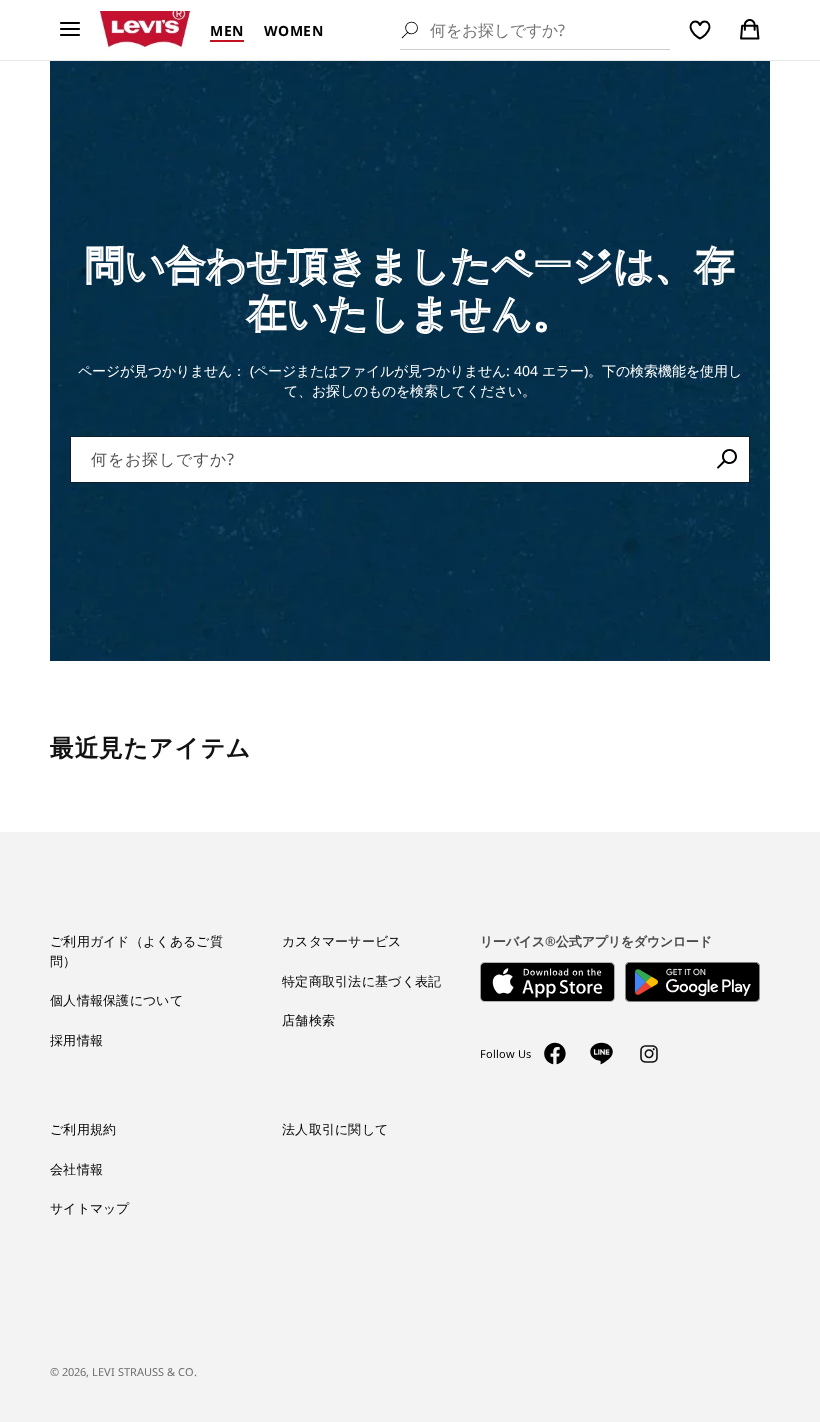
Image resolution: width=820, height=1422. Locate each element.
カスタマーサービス (342, 941)
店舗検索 (308, 1020)
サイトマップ (90, 1208)
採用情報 (76, 1040)
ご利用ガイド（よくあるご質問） (136, 951)
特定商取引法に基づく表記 (362, 981)
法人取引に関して (335, 1129)
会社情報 (76, 1169)
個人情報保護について (116, 1000)
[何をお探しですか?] (727, 459)
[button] (70, 30)
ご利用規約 (83, 1129)
